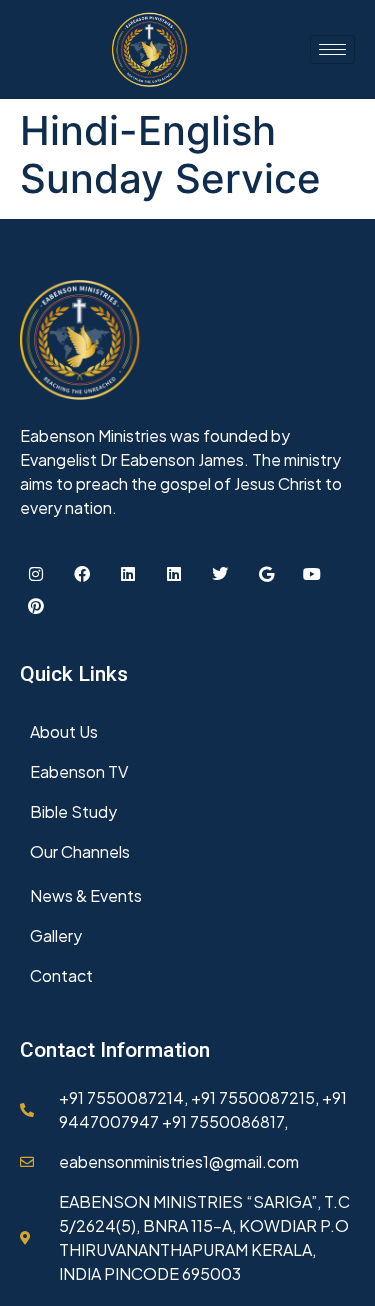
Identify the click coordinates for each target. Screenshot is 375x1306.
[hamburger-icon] (332, 49)
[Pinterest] (36, 606)
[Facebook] (82, 574)
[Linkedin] (128, 574)
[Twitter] (220, 574)
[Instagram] (36, 574)
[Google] (266, 574)
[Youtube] (312, 574)
